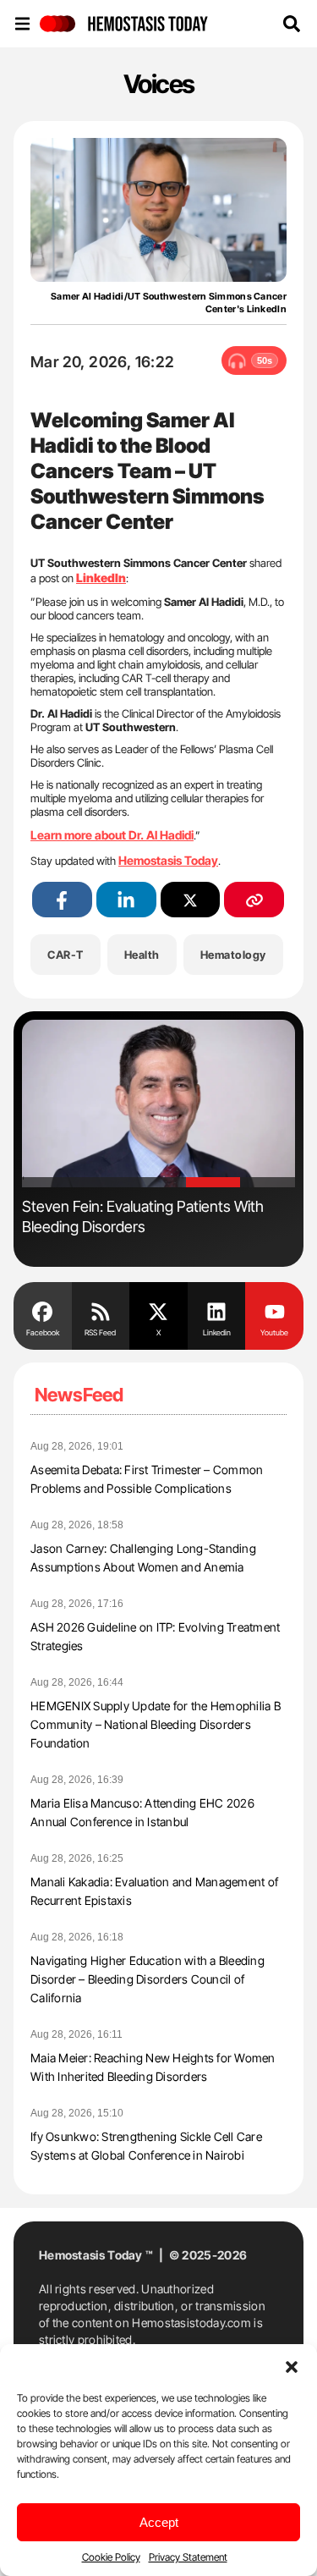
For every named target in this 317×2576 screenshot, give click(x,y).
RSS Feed (100, 1332)
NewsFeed (79, 1395)
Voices (159, 84)
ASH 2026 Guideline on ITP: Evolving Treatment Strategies (154, 1216)
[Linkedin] (217, 1310)
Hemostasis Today (168, 860)
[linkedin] (126, 900)
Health (142, 955)
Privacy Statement (188, 2557)
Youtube (274, 1332)
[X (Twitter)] (191, 900)
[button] (292, 2365)
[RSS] (101, 1310)
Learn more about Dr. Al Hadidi (112, 835)
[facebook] (62, 900)
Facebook (43, 1332)
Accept (159, 2522)
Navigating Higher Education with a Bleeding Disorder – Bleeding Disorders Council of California (148, 1979)
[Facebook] (43, 1310)
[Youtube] (274, 1310)
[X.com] (158, 1310)
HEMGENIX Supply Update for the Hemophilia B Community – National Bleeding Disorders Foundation (156, 1724)
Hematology (233, 955)
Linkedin (217, 1332)
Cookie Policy (111, 2557)
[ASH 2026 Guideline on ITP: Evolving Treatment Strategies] (172, 1104)
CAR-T (66, 955)
